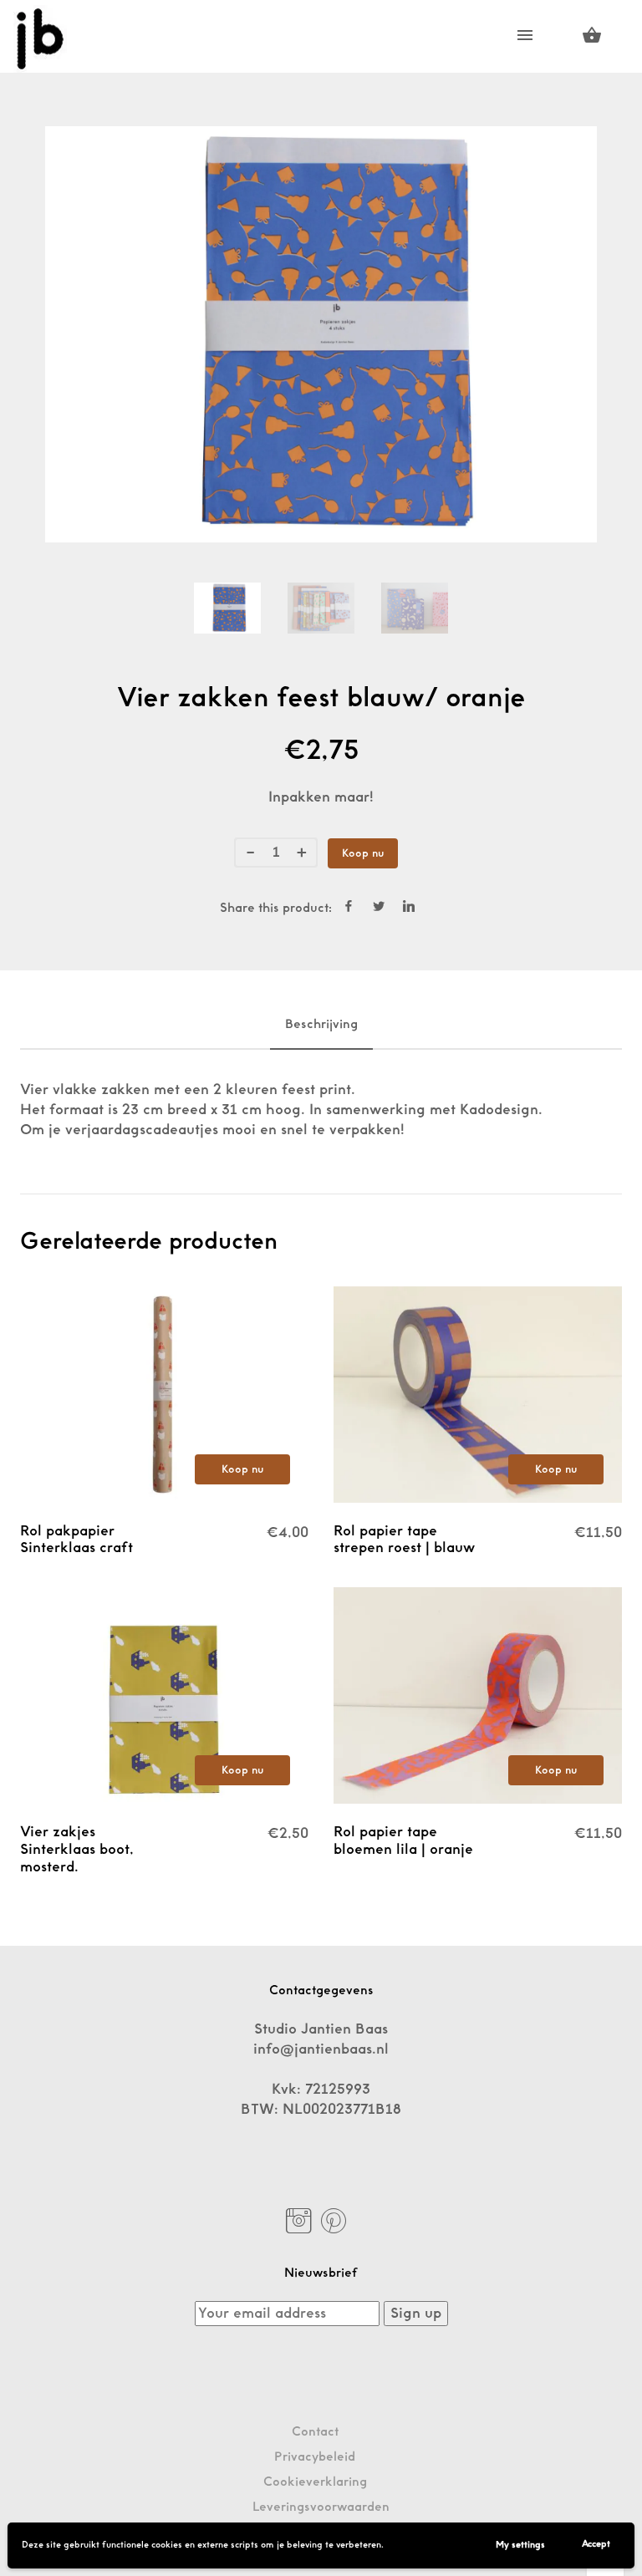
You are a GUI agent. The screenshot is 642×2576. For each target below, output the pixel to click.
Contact (315, 2432)
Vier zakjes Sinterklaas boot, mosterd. (77, 1849)
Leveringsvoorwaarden (321, 2507)
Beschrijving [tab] (321, 1024)
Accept (596, 2544)
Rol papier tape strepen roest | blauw (404, 1540)
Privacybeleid (315, 2457)
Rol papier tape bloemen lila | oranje (403, 1840)
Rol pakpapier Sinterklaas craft (76, 1540)
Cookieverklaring (315, 2482)
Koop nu (363, 853)
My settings (520, 2545)
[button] (242, 1469)
